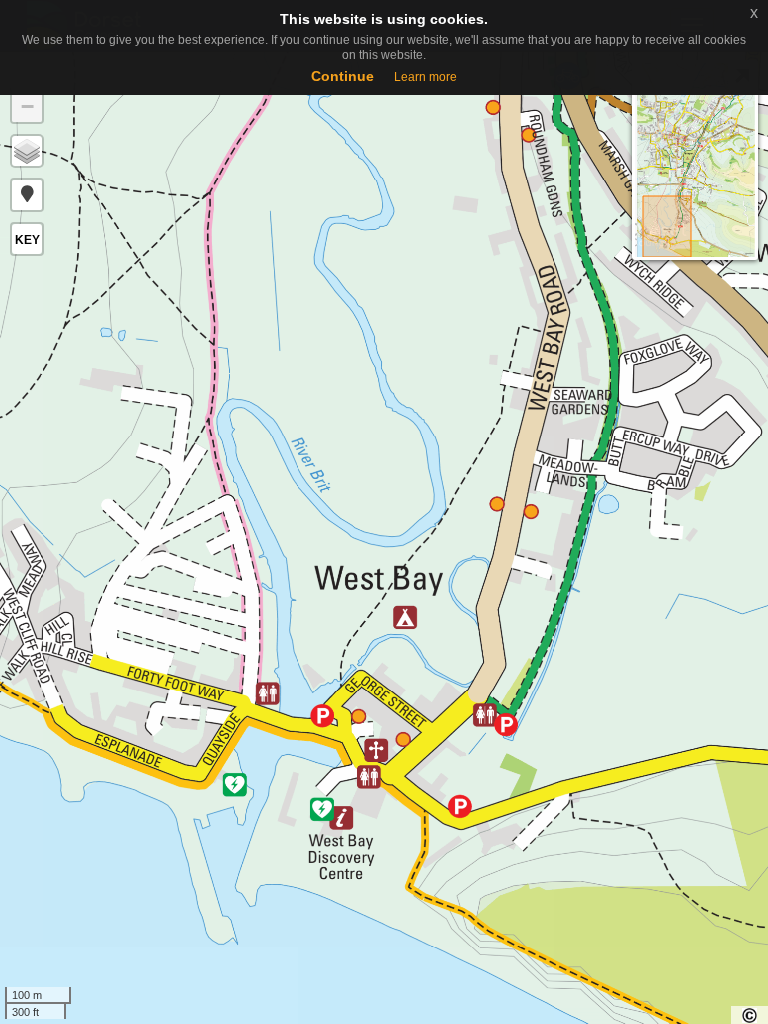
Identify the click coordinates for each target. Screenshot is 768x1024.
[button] (27, 195)
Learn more (425, 77)
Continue (342, 76)
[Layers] (27, 151)
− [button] (27, 106)
